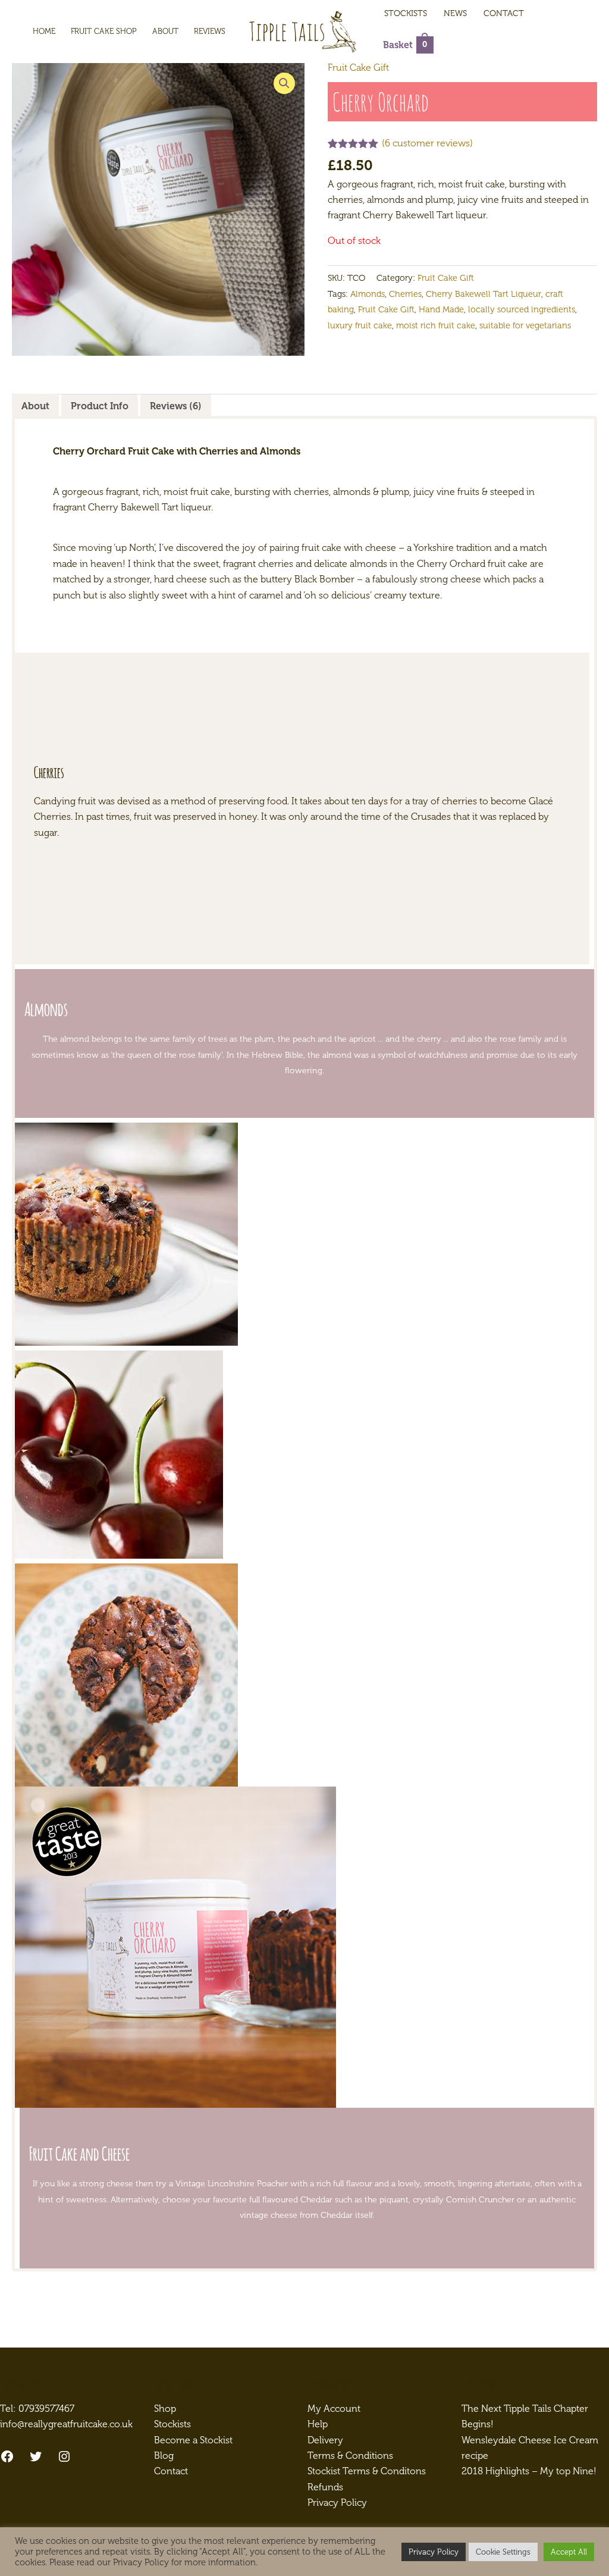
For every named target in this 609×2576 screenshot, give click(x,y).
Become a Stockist (193, 2440)
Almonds (368, 294)
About (165, 31)
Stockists (406, 13)
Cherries (405, 294)
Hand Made (441, 309)
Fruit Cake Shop (104, 31)
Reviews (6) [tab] (176, 406)
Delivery (325, 2440)
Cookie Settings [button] (503, 2552)
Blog (164, 2456)
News (455, 13)
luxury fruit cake (360, 325)
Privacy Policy (337, 2503)
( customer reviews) (427, 143)
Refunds (325, 2487)
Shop (165, 2409)
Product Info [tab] (100, 406)
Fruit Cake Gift (358, 68)
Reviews (210, 31)
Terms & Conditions (350, 2456)
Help (318, 2424)
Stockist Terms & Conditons (367, 2471)
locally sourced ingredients (522, 309)
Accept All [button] (569, 2552)
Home (44, 31)
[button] (284, 83)
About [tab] (35, 406)
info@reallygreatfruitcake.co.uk (66, 2424)
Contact (504, 13)
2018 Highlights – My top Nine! (529, 2471)
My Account (334, 2409)
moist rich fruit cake (436, 325)
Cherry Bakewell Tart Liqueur (484, 294)
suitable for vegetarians (525, 325)
